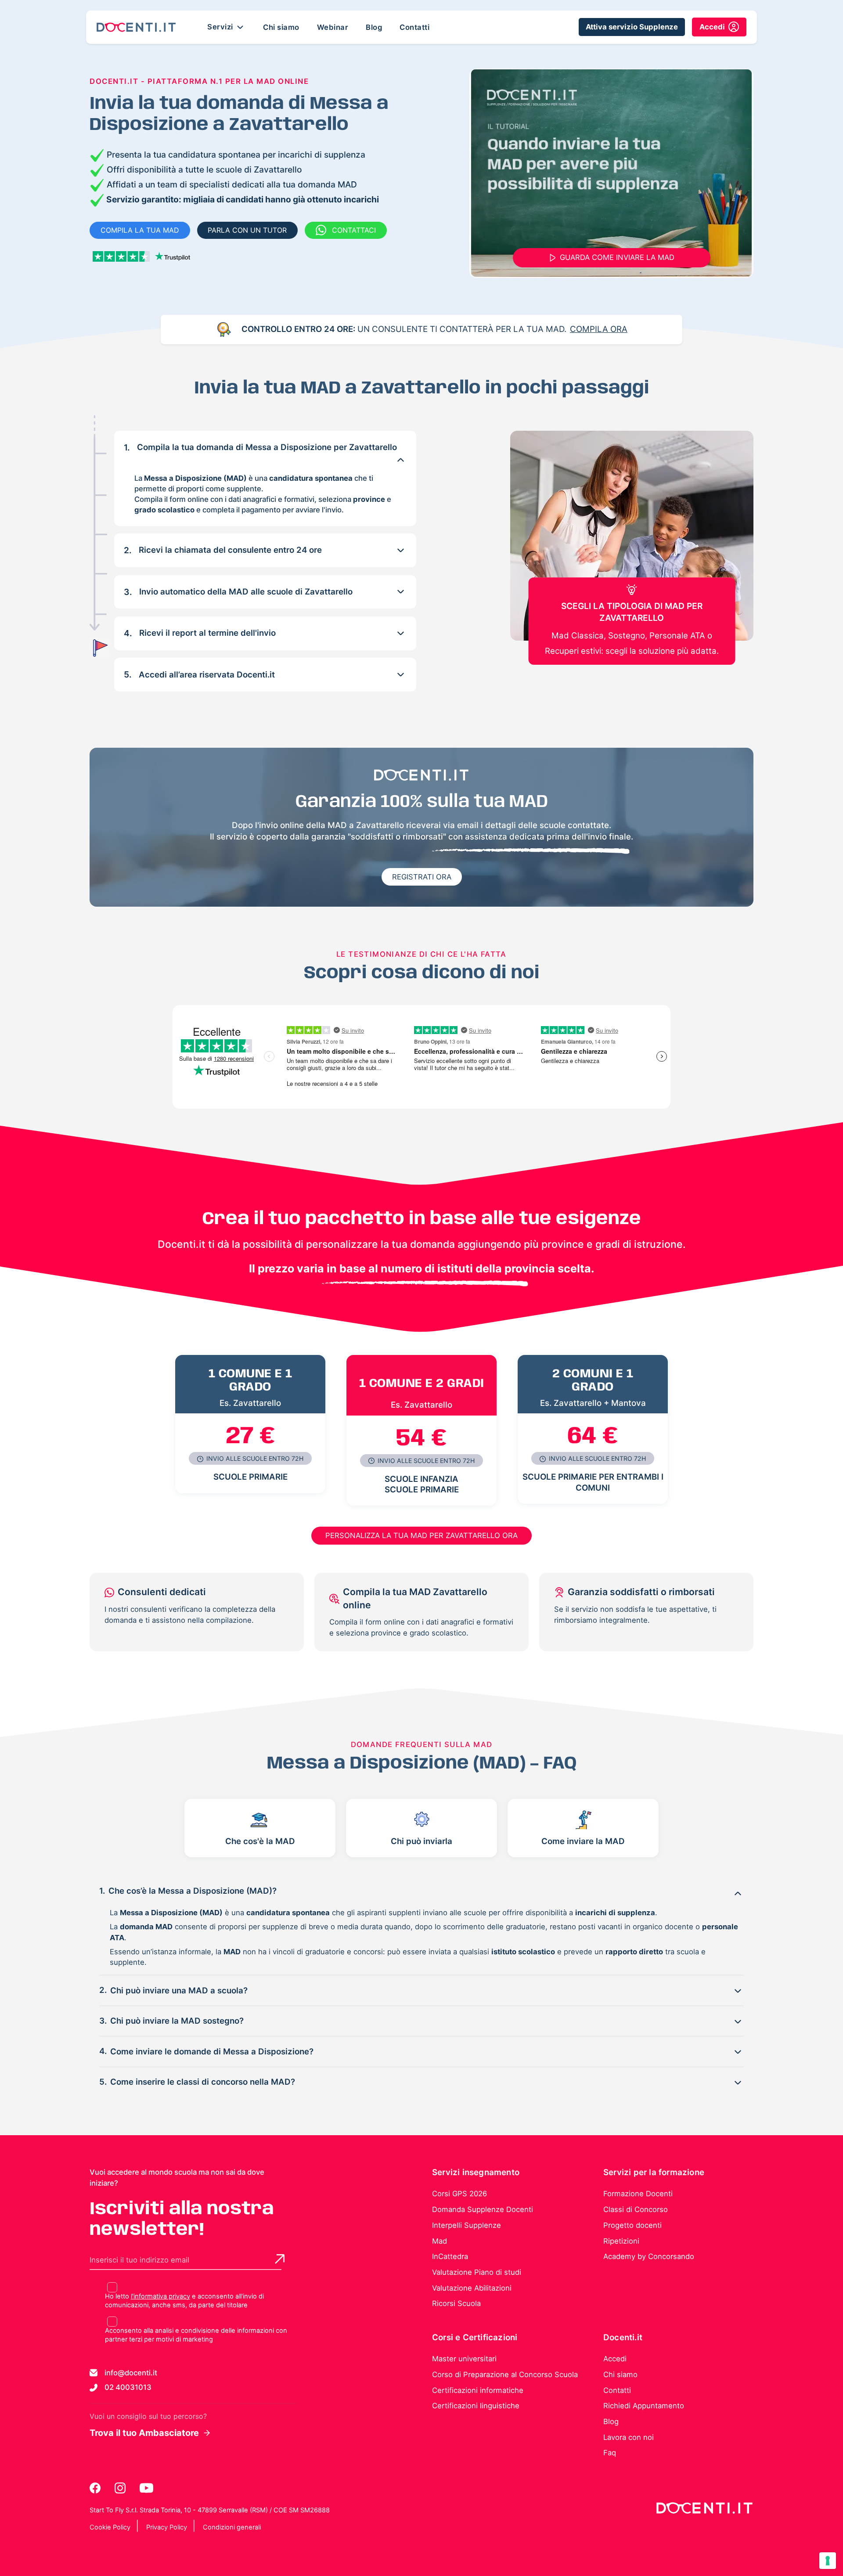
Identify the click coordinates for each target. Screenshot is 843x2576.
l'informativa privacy (160, 2296)
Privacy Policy (167, 2527)
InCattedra (450, 2256)
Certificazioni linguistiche (476, 2406)
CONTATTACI (354, 230)
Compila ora (599, 329)
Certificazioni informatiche (478, 2390)
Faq (610, 2453)
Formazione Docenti (638, 2194)
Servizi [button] (221, 26)
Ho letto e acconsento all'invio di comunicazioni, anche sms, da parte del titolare (184, 2301)
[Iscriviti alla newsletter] (280, 2259)
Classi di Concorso (636, 2209)
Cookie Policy (110, 2527)
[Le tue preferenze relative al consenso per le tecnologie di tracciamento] (828, 2561)
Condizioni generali (232, 2527)
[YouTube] (146, 2488)
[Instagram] (121, 2488)
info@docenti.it (131, 2373)
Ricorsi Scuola (456, 2303)
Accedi (615, 2359)
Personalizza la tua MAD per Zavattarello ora (421, 1535)
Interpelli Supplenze (467, 2225)
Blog (374, 27)
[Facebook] (96, 2488)
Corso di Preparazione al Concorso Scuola (505, 2374)
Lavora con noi (629, 2437)
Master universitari (464, 2359)
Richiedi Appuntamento (644, 2406)
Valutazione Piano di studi (477, 2272)
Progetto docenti (632, 2225)
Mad (440, 2241)
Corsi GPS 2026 (459, 2194)
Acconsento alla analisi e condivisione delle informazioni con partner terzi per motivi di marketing (196, 2335)
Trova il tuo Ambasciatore (144, 2433)
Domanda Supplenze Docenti (483, 2209)
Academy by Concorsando (649, 2256)
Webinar (333, 27)
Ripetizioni (621, 2241)
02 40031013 (128, 2387)
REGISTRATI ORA (422, 877)
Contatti (414, 27)
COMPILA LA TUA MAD (140, 230)
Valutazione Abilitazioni (472, 2288)
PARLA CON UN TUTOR (247, 230)
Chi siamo (281, 27)
